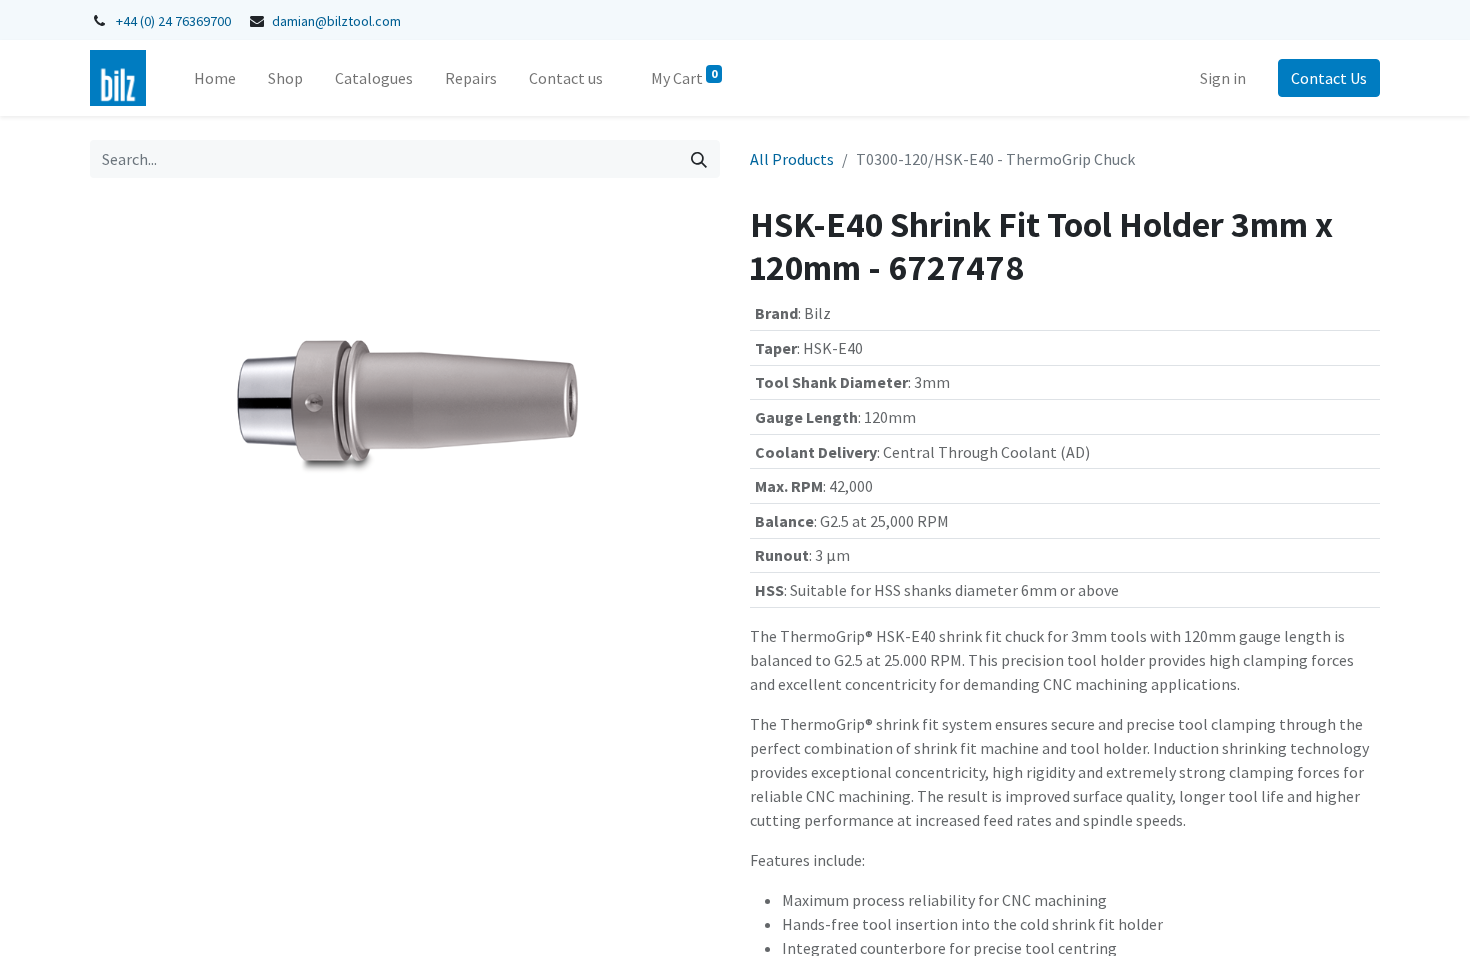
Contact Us (1329, 78)
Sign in (1223, 78)
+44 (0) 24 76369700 (173, 21)
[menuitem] (215, 78)
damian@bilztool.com (336, 21)
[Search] (699, 159)
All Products (792, 159)
